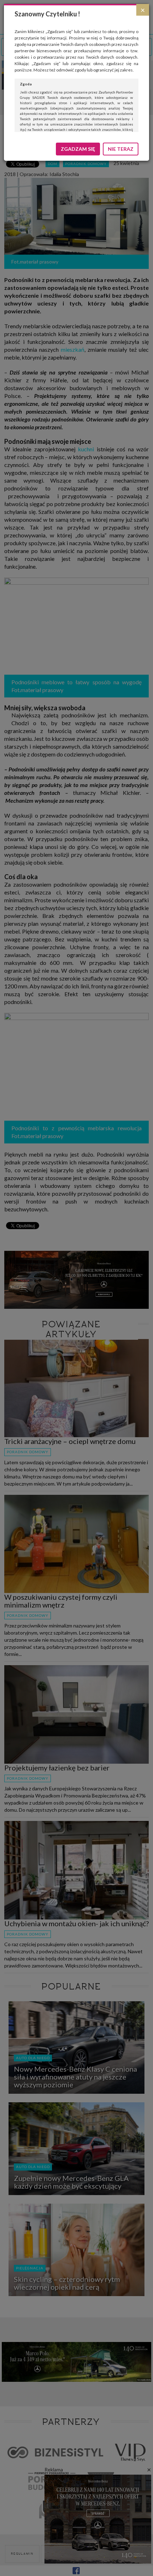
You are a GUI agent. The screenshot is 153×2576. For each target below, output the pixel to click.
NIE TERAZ (121, 149)
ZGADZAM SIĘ (78, 149)
